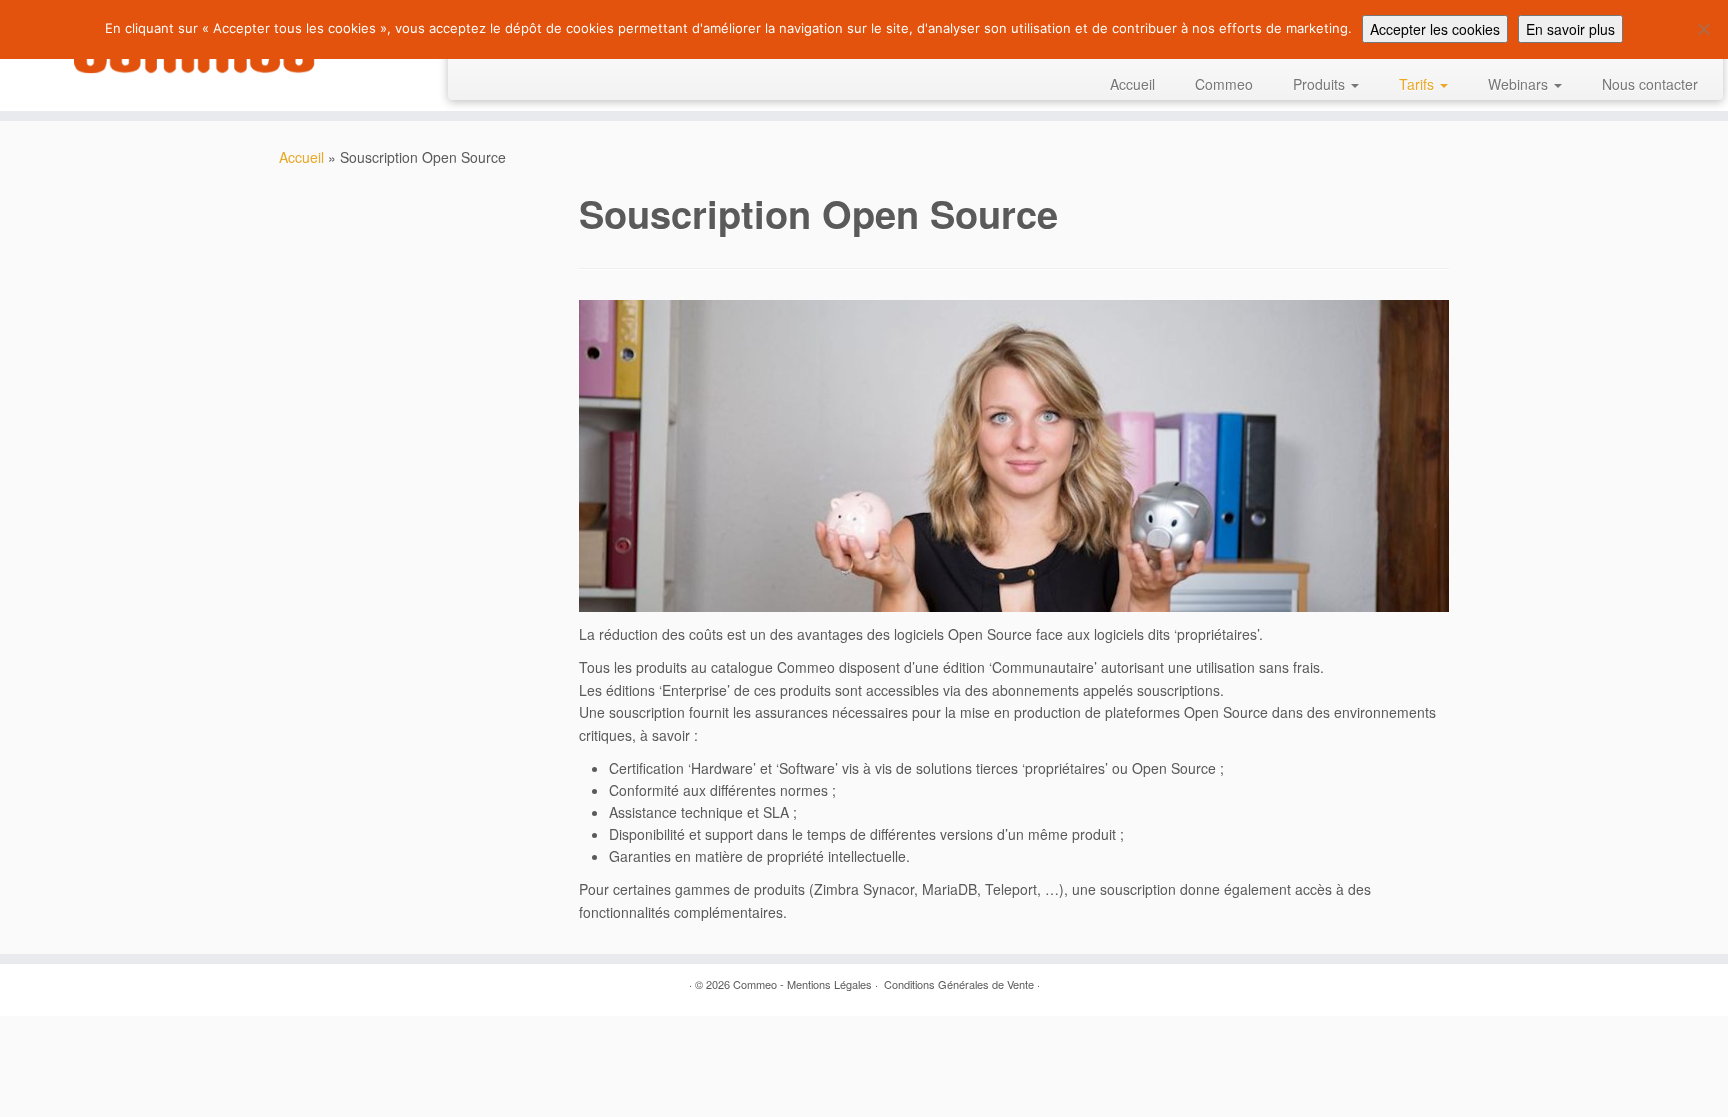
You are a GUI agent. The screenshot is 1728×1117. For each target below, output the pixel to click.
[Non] (1703, 29)
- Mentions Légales (826, 984)
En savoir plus (1570, 29)
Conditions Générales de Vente (959, 984)
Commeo (1224, 84)
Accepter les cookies (1435, 29)
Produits (1321, 84)
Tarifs (1418, 84)
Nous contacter (1650, 84)
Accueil (1132, 84)
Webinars (1520, 84)
